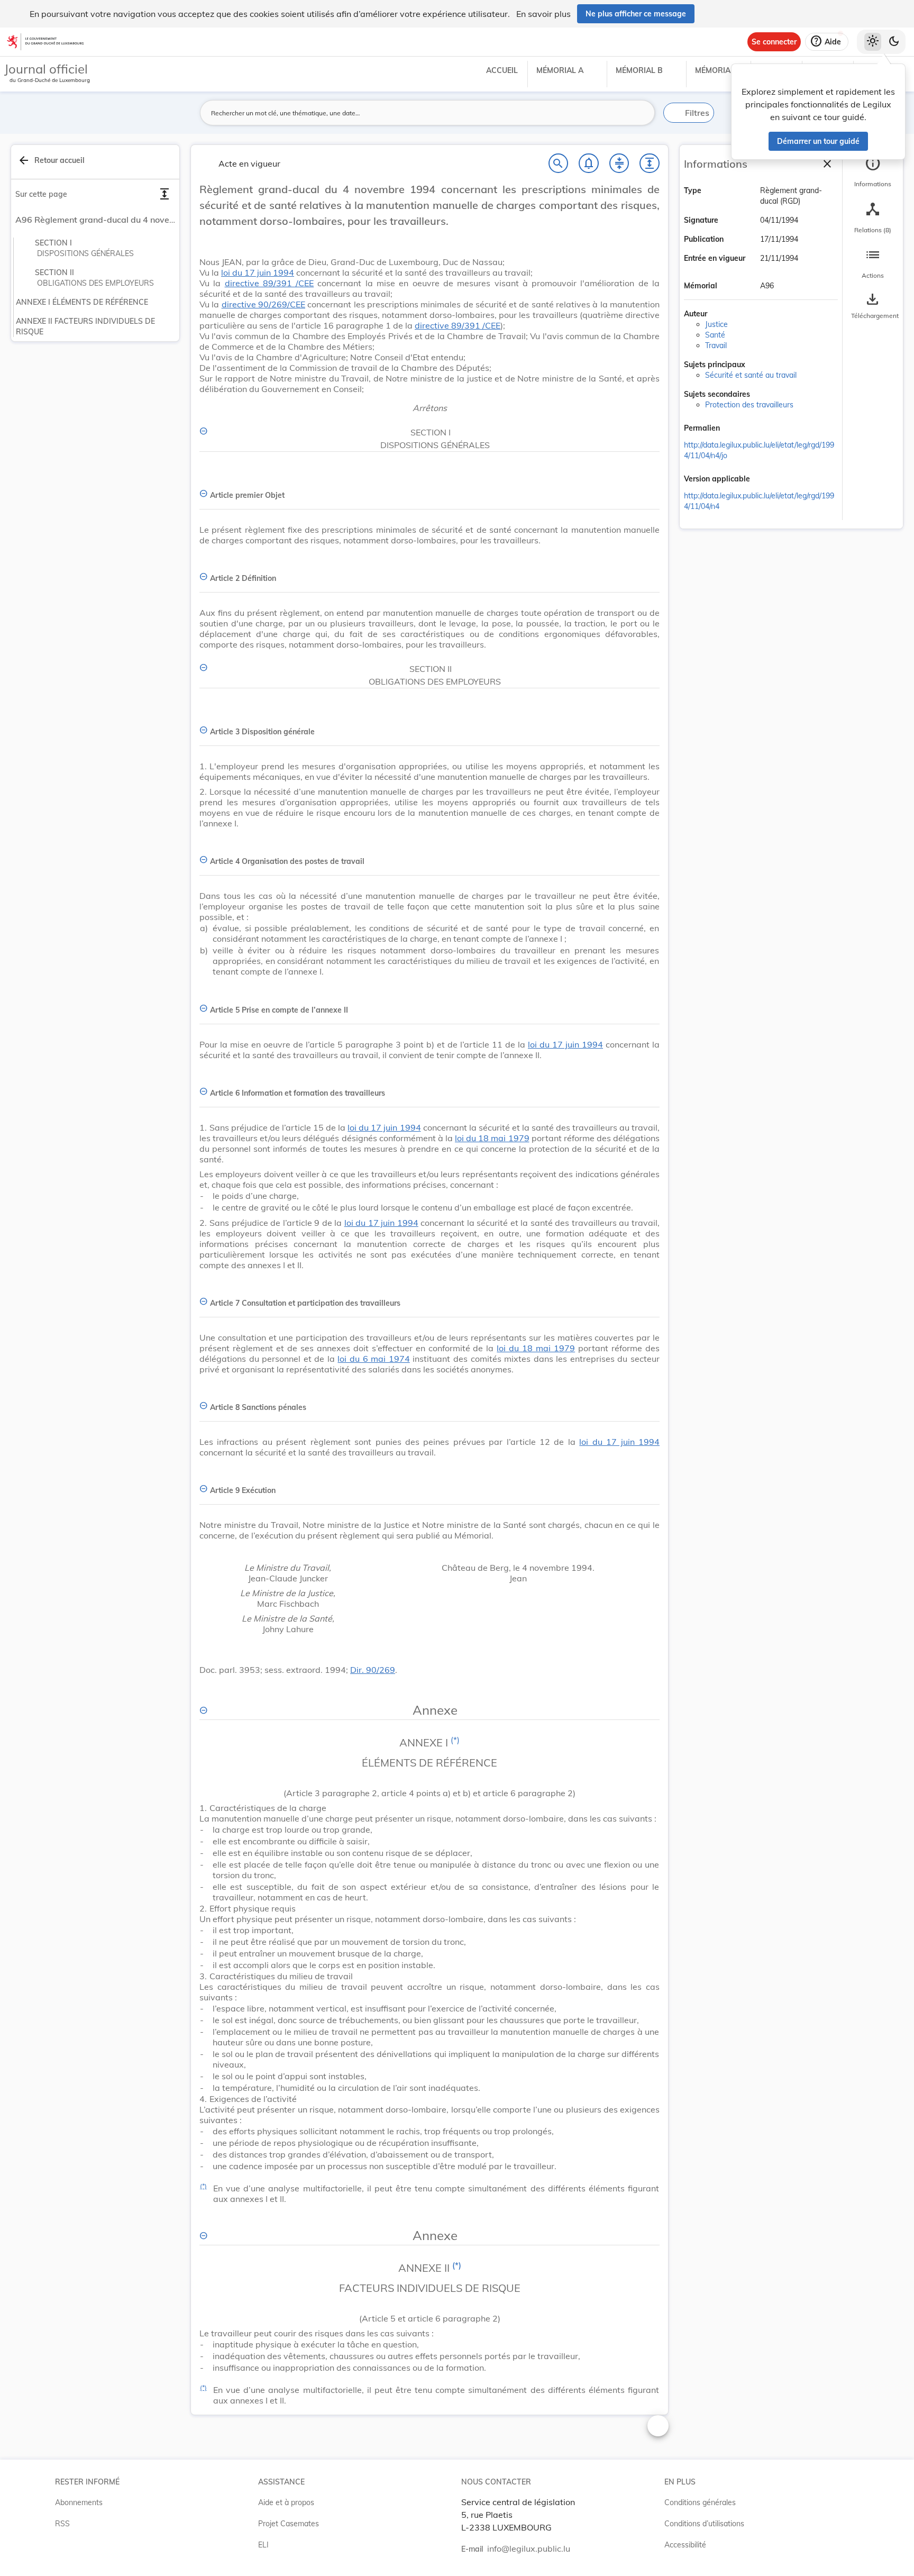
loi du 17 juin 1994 (258, 272)
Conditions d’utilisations (704, 2524)
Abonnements (79, 2502)
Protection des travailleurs (749, 405)
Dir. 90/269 (373, 1670)
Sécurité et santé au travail (751, 375)
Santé (715, 335)
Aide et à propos (286, 2502)
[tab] (873, 172)
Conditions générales (700, 2502)
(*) (455, 1740)
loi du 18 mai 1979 (492, 1138)
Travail (716, 345)
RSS (62, 2524)
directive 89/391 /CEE (269, 283)
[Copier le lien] (735, 429)
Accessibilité (685, 2545)
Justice (716, 324)
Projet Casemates (289, 2524)
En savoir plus (543, 14)
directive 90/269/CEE (263, 304)
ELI (263, 2545)
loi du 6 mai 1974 (373, 1359)
